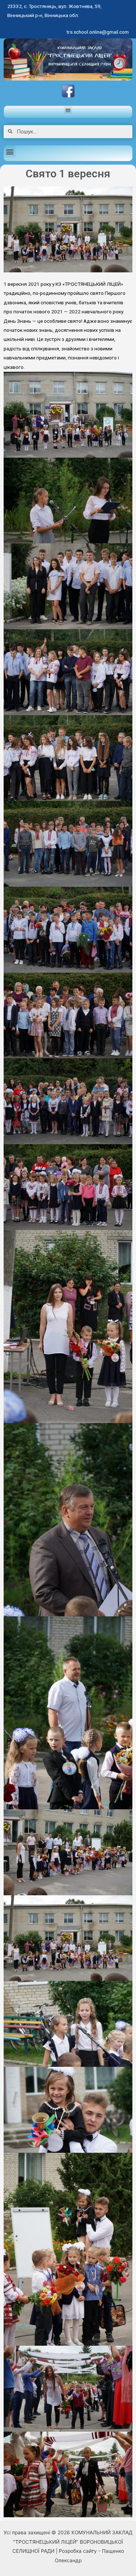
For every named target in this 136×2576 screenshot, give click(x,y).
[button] (68, 110)
